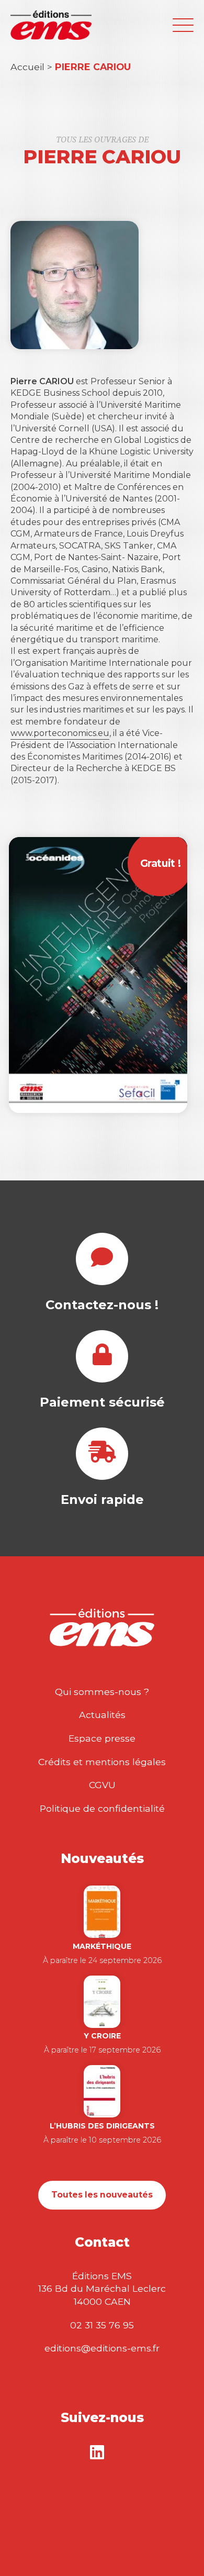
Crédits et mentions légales (102, 1762)
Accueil (27, 67)
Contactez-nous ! (102, 1305)
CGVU (102, 1785)
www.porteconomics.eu (60, 733)
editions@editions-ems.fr (102, 2348)
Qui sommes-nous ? (102, 1692)
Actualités (102, 1715)
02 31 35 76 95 (102, 2325)
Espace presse (102, 1738)
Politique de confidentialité (102, 1808)
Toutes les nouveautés (102, 2195)
